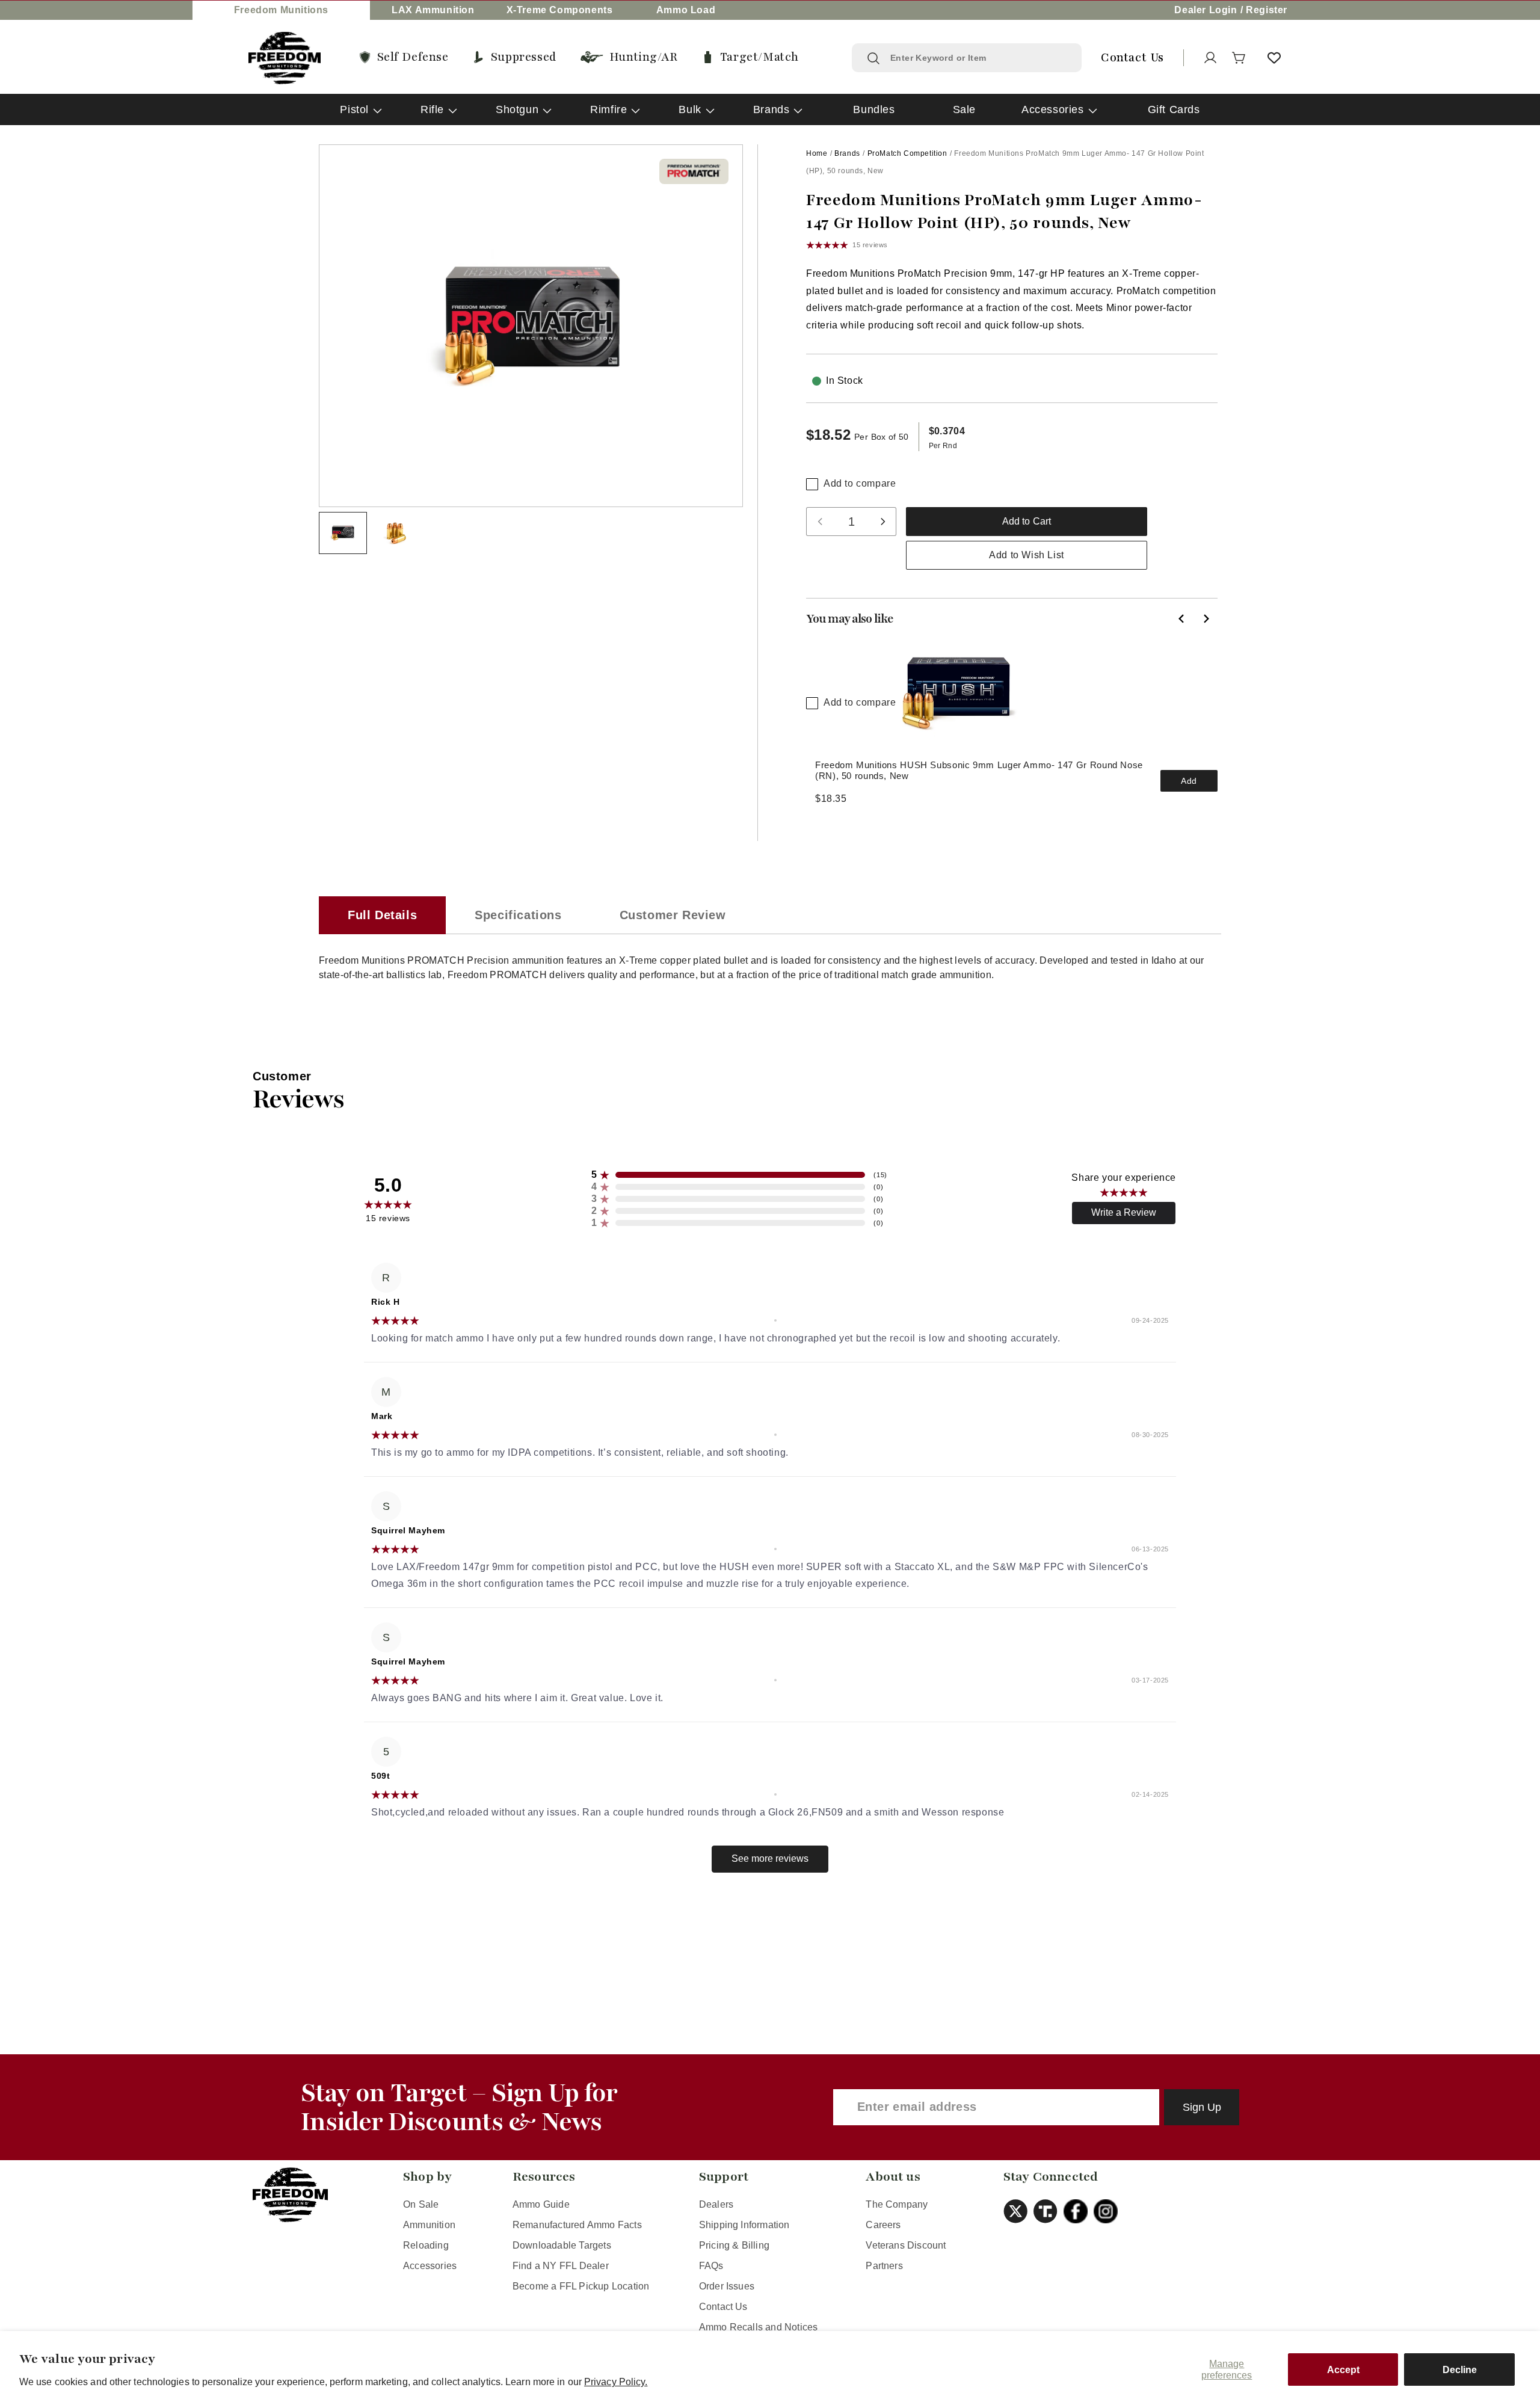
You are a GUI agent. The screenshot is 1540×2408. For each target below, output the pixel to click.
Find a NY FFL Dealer (561, 2266)
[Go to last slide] (1181, 618)
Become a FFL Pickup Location (581, 2286)
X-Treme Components (560, 10)
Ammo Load (686, 10)
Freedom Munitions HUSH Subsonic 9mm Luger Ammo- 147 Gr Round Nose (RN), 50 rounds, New (979, 770)
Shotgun (517, 109)
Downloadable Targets (562, 2245)
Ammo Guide (541, 2204)
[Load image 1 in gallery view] (343, 533)
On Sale (421, 2204)
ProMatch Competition (907, 153)
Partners (884, 2266)
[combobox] (978, 58)
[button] (1239, 58)
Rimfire (608, 109)
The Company (897, 2204)
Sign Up (1202, 2107)
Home (817, 153)
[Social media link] (1018, 2211)
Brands (772, 109)
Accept (1343, 2370)
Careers (883, 2225)
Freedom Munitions (281, 10)
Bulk (690, 109)
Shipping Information (744, 2225)
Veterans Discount (906, 2245)
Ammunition (429, 2225)
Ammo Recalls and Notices (759, 2327)
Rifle (432, 109)
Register (1267, 10)
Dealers (716, 2204)
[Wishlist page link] (1274, 58)
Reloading (426, 2245)
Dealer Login (1206, 10)
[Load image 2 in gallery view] (396, 533)
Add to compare (860, 483)
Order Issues (727, 2286)
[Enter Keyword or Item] (873, 58)
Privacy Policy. (616, 2382)
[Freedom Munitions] (285, 58)
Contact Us (723, 2307)
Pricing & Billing (734, 2245)
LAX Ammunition (433, 10)
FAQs (711, 2266)
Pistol (354, 109)
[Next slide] (1206, 618)
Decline (1460, 2370)
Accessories (1053, 109)
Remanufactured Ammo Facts (577, 2225)
